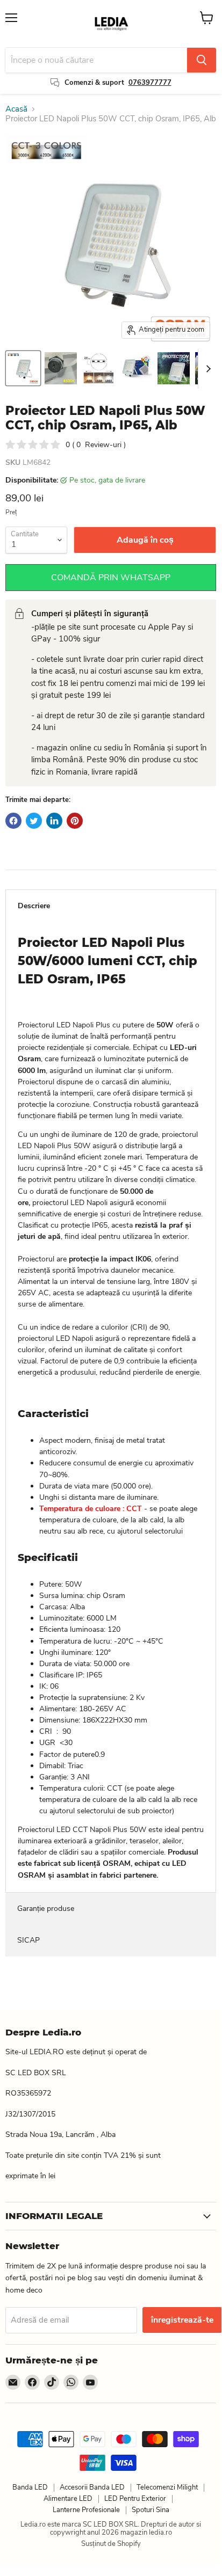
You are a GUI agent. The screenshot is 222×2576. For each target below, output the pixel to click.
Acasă (16, 109)
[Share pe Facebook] (13, 821)
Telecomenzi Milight (167, 2487)
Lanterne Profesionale (86, 2510)
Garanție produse (46, 1909)
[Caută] (202, 60)
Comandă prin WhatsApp (111, 578)
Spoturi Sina (151, 2510)
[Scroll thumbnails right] (206, 369)
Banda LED (30, 2487)
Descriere (34, 906)
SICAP (28, 1940)
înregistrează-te (182, 2320)
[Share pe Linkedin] (54, 821)
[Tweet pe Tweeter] (34, 821)
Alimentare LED (68, 2499)
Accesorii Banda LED (92, 2487)
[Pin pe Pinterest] (75, 821)
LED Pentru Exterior (135, 2499)
